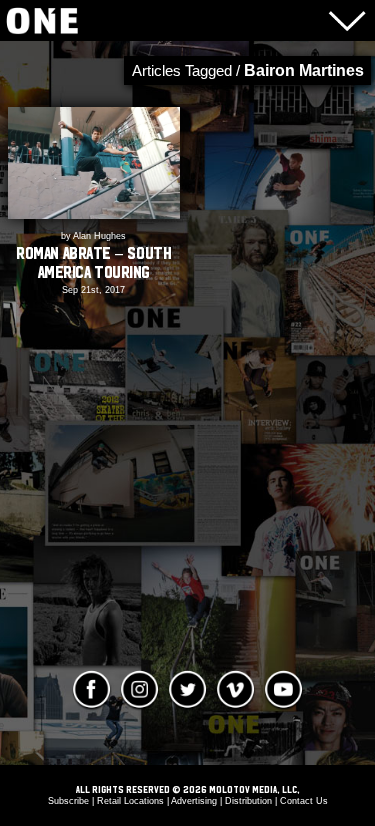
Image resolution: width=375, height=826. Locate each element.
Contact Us (304, 801)
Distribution (248, 801)
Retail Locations (130, 801)
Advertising (194, 801)
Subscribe (68, 801)
